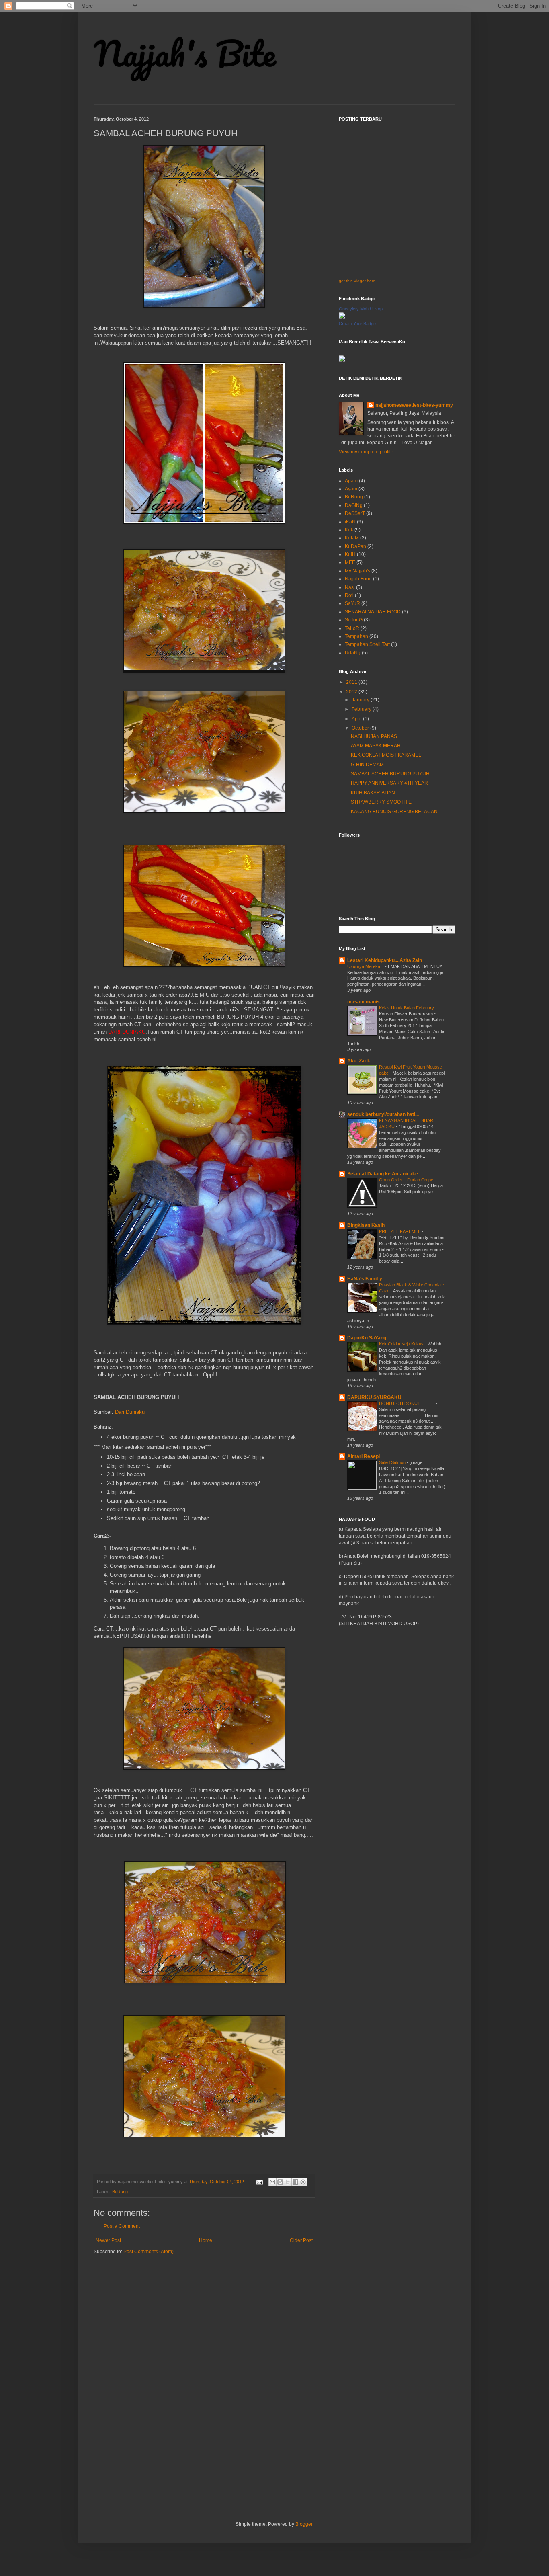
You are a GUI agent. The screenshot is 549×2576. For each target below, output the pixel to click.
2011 (352, 682)
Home (206, 2240)
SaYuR (352, 603)
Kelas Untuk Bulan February (407, 1008)
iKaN (350, 522)
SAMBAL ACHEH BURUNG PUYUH (390, 774)
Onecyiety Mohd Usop (361, 309)
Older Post (301, 2240)
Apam (351, 481)
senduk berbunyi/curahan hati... (383, 1114)
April (357, 719)
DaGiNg (354, 505)
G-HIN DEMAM (367, 765)
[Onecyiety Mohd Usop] (342, 317)
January (361, 700)
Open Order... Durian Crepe (407, 1180)
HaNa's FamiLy (365, 1279)
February (362, 709)
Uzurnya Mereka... (366, 966)
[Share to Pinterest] (303, 2182)
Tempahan (356, 636)
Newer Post (108, 2240)
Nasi (350, 587)
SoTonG (354, 620)
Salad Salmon (393, 1462)
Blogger (304, 2524)
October (361, 728)
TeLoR (352, 628)
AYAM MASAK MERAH (376, 746)
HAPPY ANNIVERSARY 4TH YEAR (389, 783)
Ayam (351, 489)
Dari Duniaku (130, 1412)
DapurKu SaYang (367, 1338)
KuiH (350, 554)
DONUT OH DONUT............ (407, 1403)
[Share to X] (288, 2182)
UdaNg (353, 653)
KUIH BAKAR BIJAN (373, 793)
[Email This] (272, 2182)
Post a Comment (122, 2226)
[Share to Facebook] (295, 2182)
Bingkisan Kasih (366, 1225)
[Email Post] (259, 2182)
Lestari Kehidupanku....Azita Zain (385, 960)
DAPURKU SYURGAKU (374, 1397)
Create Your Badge (357, 324)
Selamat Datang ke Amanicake (383, 1174)
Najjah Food (358, 579)
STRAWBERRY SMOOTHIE (381, 802)
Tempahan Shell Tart (367, 644)
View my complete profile (366, 452)
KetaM (352, 538)
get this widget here (357, 281)
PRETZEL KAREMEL (400, 1231)
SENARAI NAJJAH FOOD (373, 612)
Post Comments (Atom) (149, 2252)
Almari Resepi (364, 1456)
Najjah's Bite (185, 53)
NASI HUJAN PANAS (374, 736)
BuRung (120, 2192)
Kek (349, 530)
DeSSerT (355, 513)
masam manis (364, 1002)
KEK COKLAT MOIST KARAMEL (386, 755)
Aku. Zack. (359, 1061)
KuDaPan (355, 546)
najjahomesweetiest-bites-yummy (414, 405)
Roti (349, 595)
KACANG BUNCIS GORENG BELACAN (394, 812)
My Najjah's (357, 571)
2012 (352, 692)
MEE (350, 562)
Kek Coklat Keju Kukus (402, 1344)
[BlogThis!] (280, 2182)
